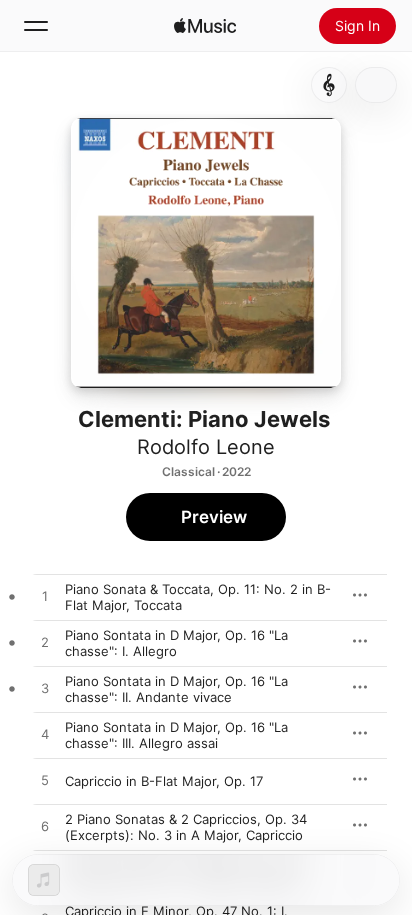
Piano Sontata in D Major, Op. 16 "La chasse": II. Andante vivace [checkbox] (176, 689)
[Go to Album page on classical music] (329, 85)
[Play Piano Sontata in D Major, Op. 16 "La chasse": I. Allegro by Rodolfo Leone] (45, 643)
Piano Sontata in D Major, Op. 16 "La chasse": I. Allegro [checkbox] (176, 643)
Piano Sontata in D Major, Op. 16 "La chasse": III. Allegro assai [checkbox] (176, 735)
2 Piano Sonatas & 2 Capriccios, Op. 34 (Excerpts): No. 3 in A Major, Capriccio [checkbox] (186, 827)
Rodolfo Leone (206, 447)
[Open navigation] (36, 26)
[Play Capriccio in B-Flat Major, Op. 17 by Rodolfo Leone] (45, 781)
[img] (205, 26)
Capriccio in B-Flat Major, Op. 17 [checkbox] (164, 781)
